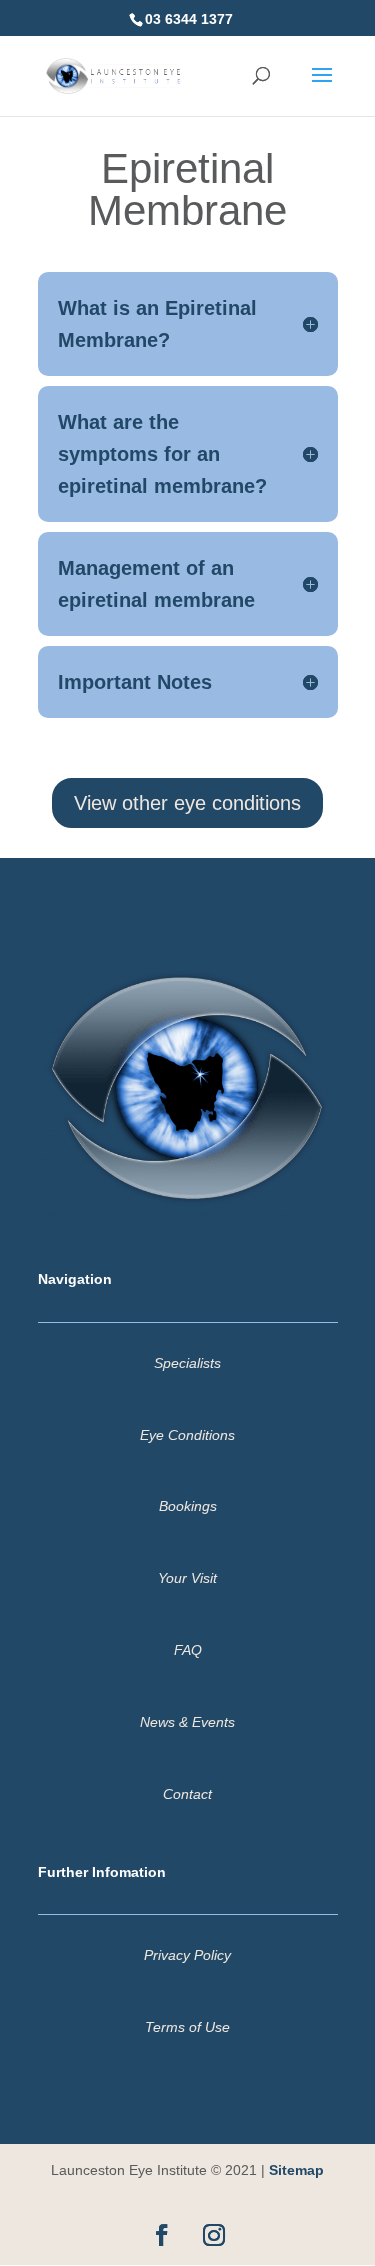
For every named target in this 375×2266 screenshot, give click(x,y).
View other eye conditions (187, 803)
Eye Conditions (187, 1435)
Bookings (188, 1506)
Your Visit (187, 1578)
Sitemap (296, 2170)
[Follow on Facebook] (162, 2235)
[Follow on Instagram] (214, 2235)
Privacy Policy (187, 1955)
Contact (187, 1794)
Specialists (187, 1363)
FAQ (188, 1650)
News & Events (187, 1722)
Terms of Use (187, 2027)
